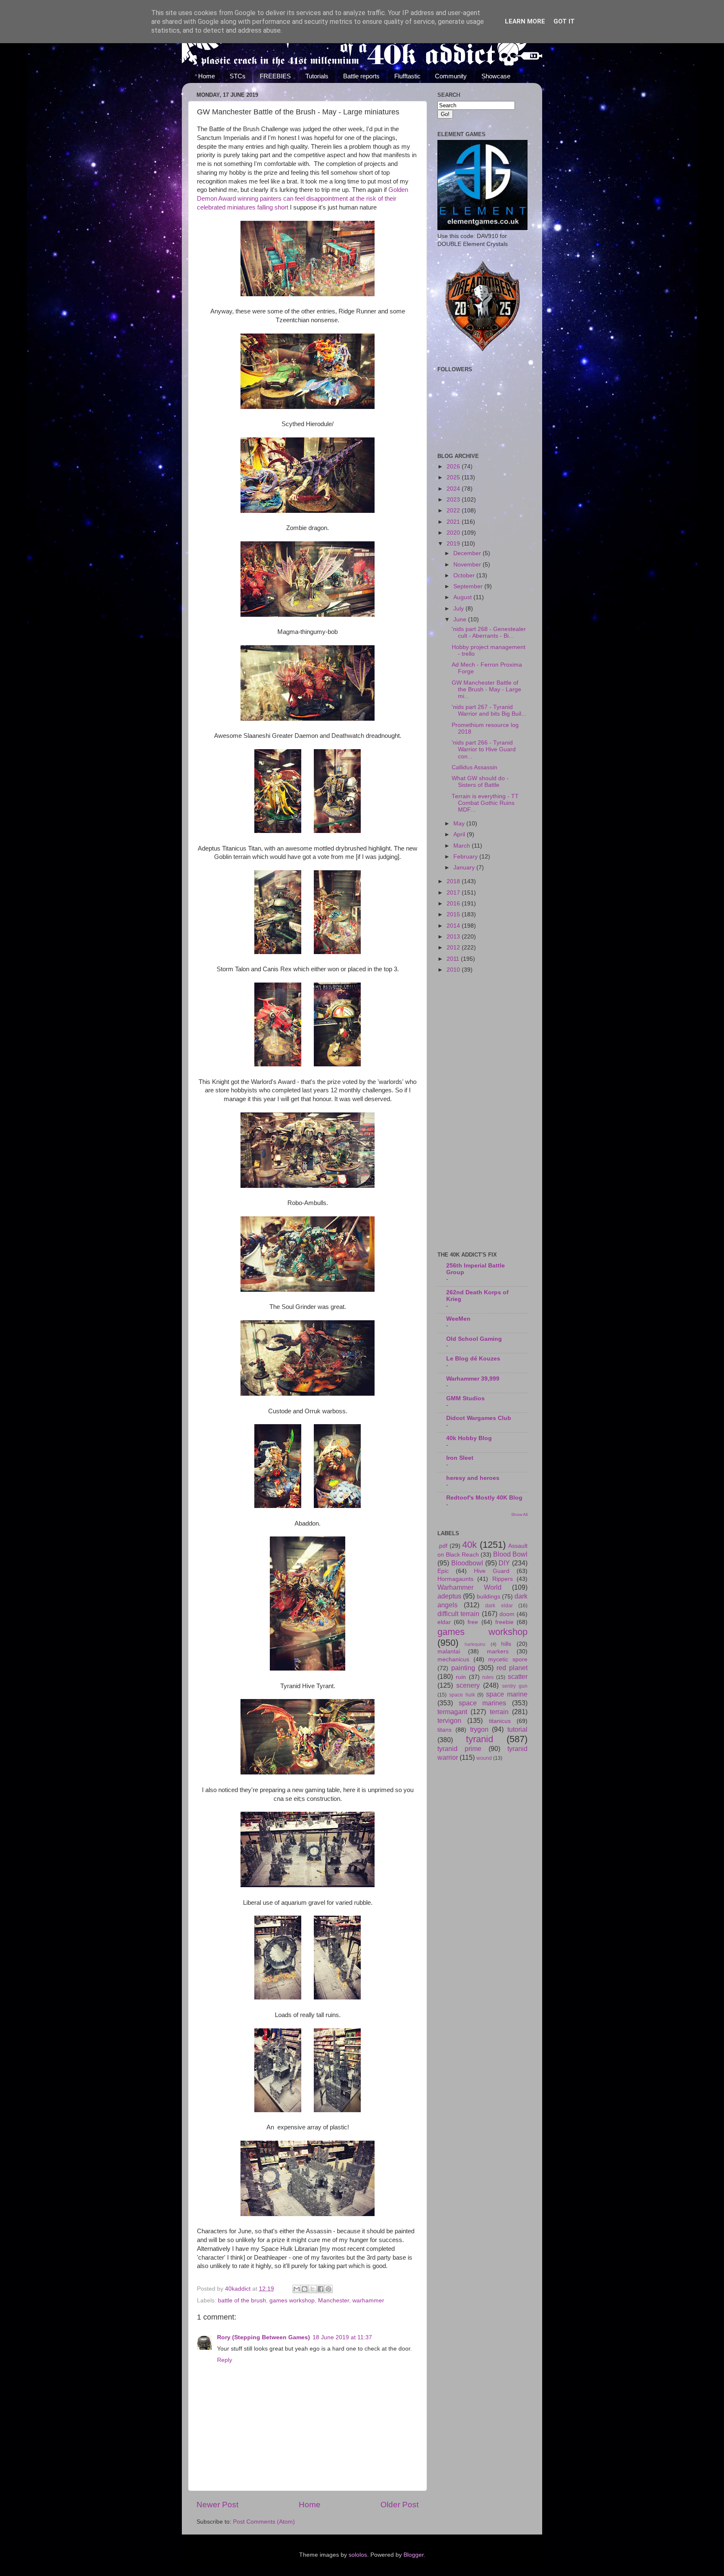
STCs (238, 76)
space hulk (462, 1695)
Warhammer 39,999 (473, 1379)
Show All (519, 1514)
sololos (358, 2555)
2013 (454, 937)
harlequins (475, 1644)
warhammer (368, 2301)
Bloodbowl (467, 1563)
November (468, 565)
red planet (512, 1668)
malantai (449, 1651)
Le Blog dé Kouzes (473, 1359)
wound (484, 1758)
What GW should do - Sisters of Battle (480, 782)
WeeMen (458, 1319)
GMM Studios (465, 1398)
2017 (454, 893)
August (463, 597)
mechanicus (453, 1659)
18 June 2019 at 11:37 (342, 2337)
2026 (454, 467)
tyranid (480, 1739)
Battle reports (361, 76)
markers (498, 1651)
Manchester (334, 2301)
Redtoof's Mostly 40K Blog (484, 1498)
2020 (454, 533)
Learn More (525, 21)
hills (506, 1644)
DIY (504, 1563)
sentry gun (515, 1686)
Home (207, 76)
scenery (468, 1685)
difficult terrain (458, 1614)
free (473, 1622)
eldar (444, 1622)
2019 (454, 544)
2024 (454, 489)
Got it (564, 21)
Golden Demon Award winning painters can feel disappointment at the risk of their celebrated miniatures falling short (303, 199)
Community (451, 76)
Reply (225, 2360)
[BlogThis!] (305, 2289)
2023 (454, 500)
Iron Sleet (460, 1458)
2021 (454, 522)
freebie (504, 1622)
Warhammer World (469, 1587)
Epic (443, 1571)
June (461, 619)
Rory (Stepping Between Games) (264, 2337)
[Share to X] (313, 2289)
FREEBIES (275, 76)
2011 (454, 959)
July (459, 609)
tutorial (517, 1729)
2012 (454, 948)
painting (463, 1668)
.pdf (442, 1546)
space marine (507, 1694)
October (465, 575)
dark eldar (499, 1606)
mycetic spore (508, 1659)
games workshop (292, 2301)
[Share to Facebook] (321, 2289)
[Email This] (297, 2289)
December (468, 553)
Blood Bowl (510, 1554)
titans (445, 1730)
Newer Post (217, 2505)
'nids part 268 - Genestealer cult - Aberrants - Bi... (489, 632)
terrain (499, 1712)
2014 (454, 926)
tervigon (449, 1720)
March (463, 846)
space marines (483, 1703)
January (465, 868)
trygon (479, 1729)
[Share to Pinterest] (328, 2289)
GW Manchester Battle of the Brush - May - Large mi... (486, 689)
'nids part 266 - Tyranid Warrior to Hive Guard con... (484, 749)
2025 (454, 477)
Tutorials (317, 76)
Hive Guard (492, 1571)
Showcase (496, 76)
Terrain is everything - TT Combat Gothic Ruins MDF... (485, 803)
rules (488, 1677)
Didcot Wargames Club (479, 1418)
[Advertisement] (482, 1113)
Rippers (503, 1579)
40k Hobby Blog (469, 1438)
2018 (454, 881)
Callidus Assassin (474, 767)
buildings (489, 1597)
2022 (454, 511)
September (469, 586)
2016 (454, 904)
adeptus (449, 1596)
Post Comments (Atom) (264, 2522)
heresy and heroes (473, 1478)
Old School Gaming (474, 1339)
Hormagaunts (455, 1579)
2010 (454, 970)
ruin (461, 1677)
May (460, 824)
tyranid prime (459, 1748)
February (466, 857)
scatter (518, 1676)
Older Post (399, 2505)
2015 (454, 914)
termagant (452, 1712)
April (460, 834)
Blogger (414, 2555)
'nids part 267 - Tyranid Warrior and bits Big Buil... (489, 710)
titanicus (500, 1721)
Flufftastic (407, 76)
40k (469, 1545)
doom (507, 1614)
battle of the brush (242, 2301)
